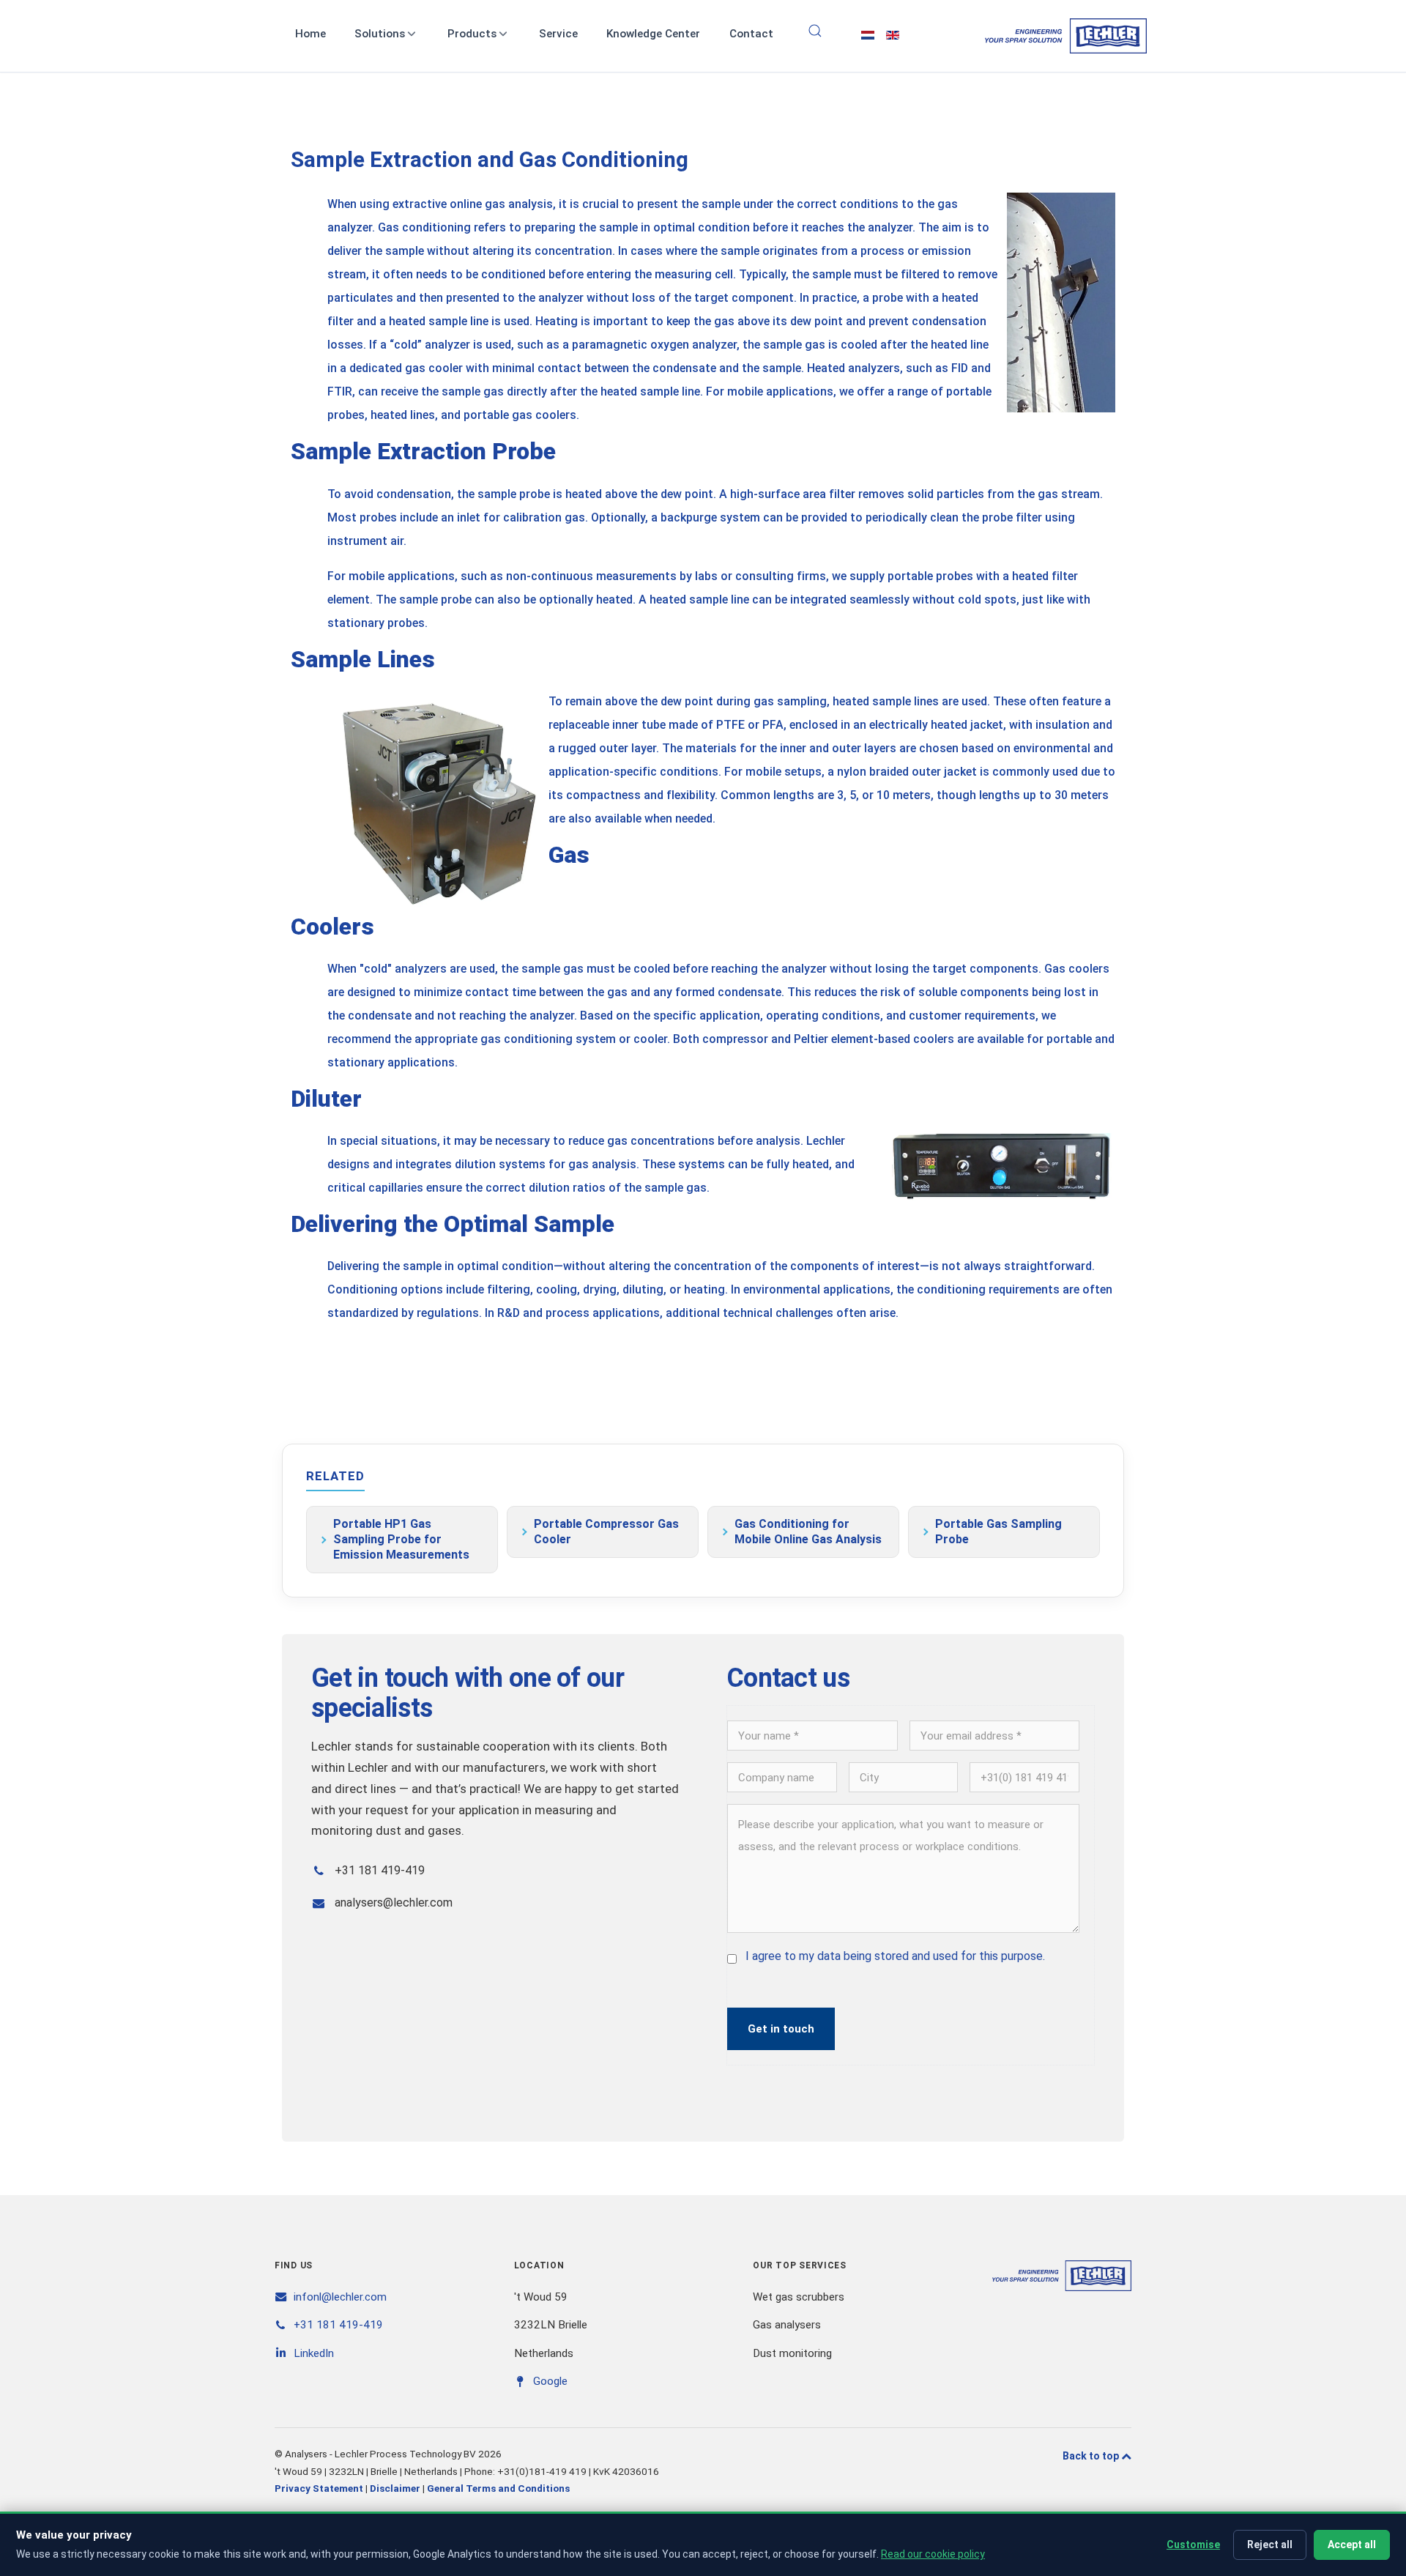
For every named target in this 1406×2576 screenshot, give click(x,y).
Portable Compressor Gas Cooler (606, 1532)
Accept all (1352, 2545)
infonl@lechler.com (340, 2297)
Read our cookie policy (933, 2554)
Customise (1193, 2545)
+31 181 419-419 (338, 2325)
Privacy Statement (319, 2488)
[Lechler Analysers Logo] (1066, 36)
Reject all (1270, 2545)
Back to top (1092, 2456)
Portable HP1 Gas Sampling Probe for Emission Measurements (401, 1539)
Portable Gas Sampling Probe (998, 1532)
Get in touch (781, 2029)
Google (550, 2381)
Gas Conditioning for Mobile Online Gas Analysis (808, 1532)
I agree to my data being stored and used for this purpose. (895, 1956)
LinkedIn (314, 2353)
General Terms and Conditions (498, 2488)
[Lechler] (1062, 2275)
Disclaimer (395, 2488)
